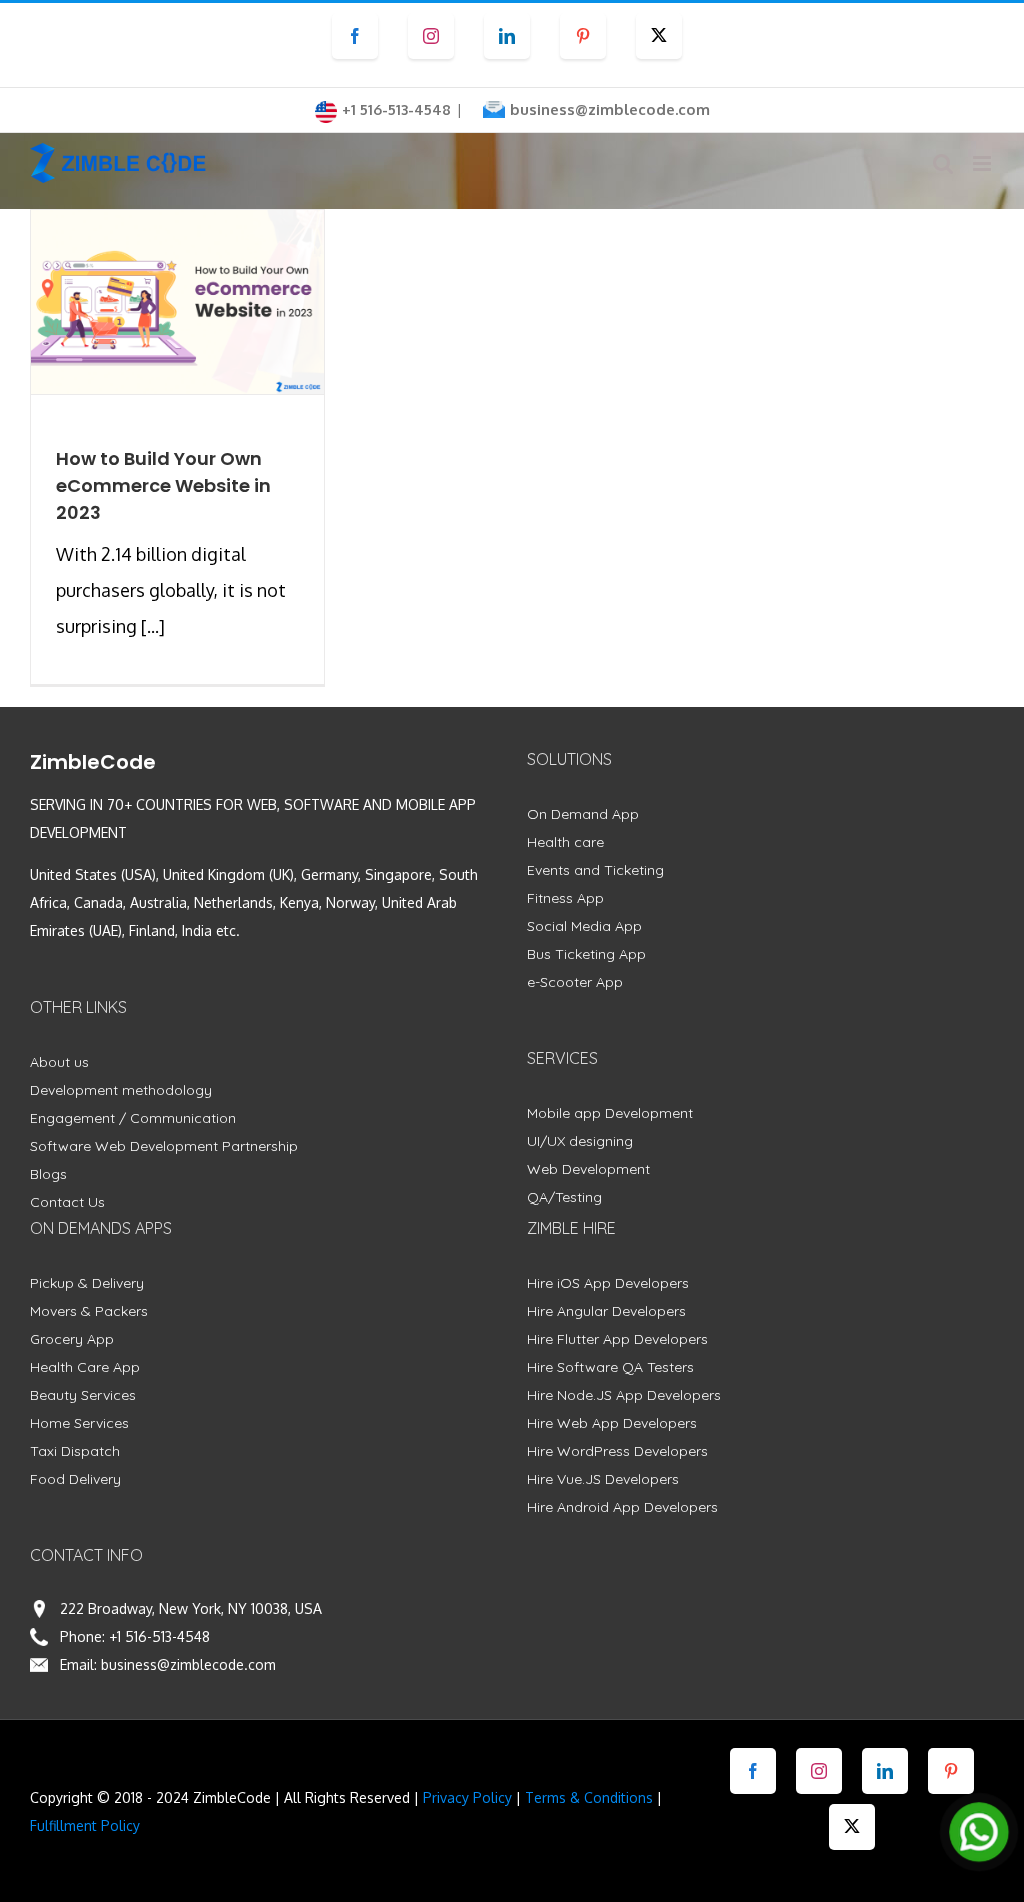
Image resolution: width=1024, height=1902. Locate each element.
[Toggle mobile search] (943, 163)
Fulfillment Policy (85, 1825)
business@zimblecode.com (610, 109)
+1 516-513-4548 (159, 1636)
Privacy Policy (467, 1797)
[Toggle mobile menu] (983, 163)
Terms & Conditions (589, 1797)
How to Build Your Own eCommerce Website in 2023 (163, 485)
